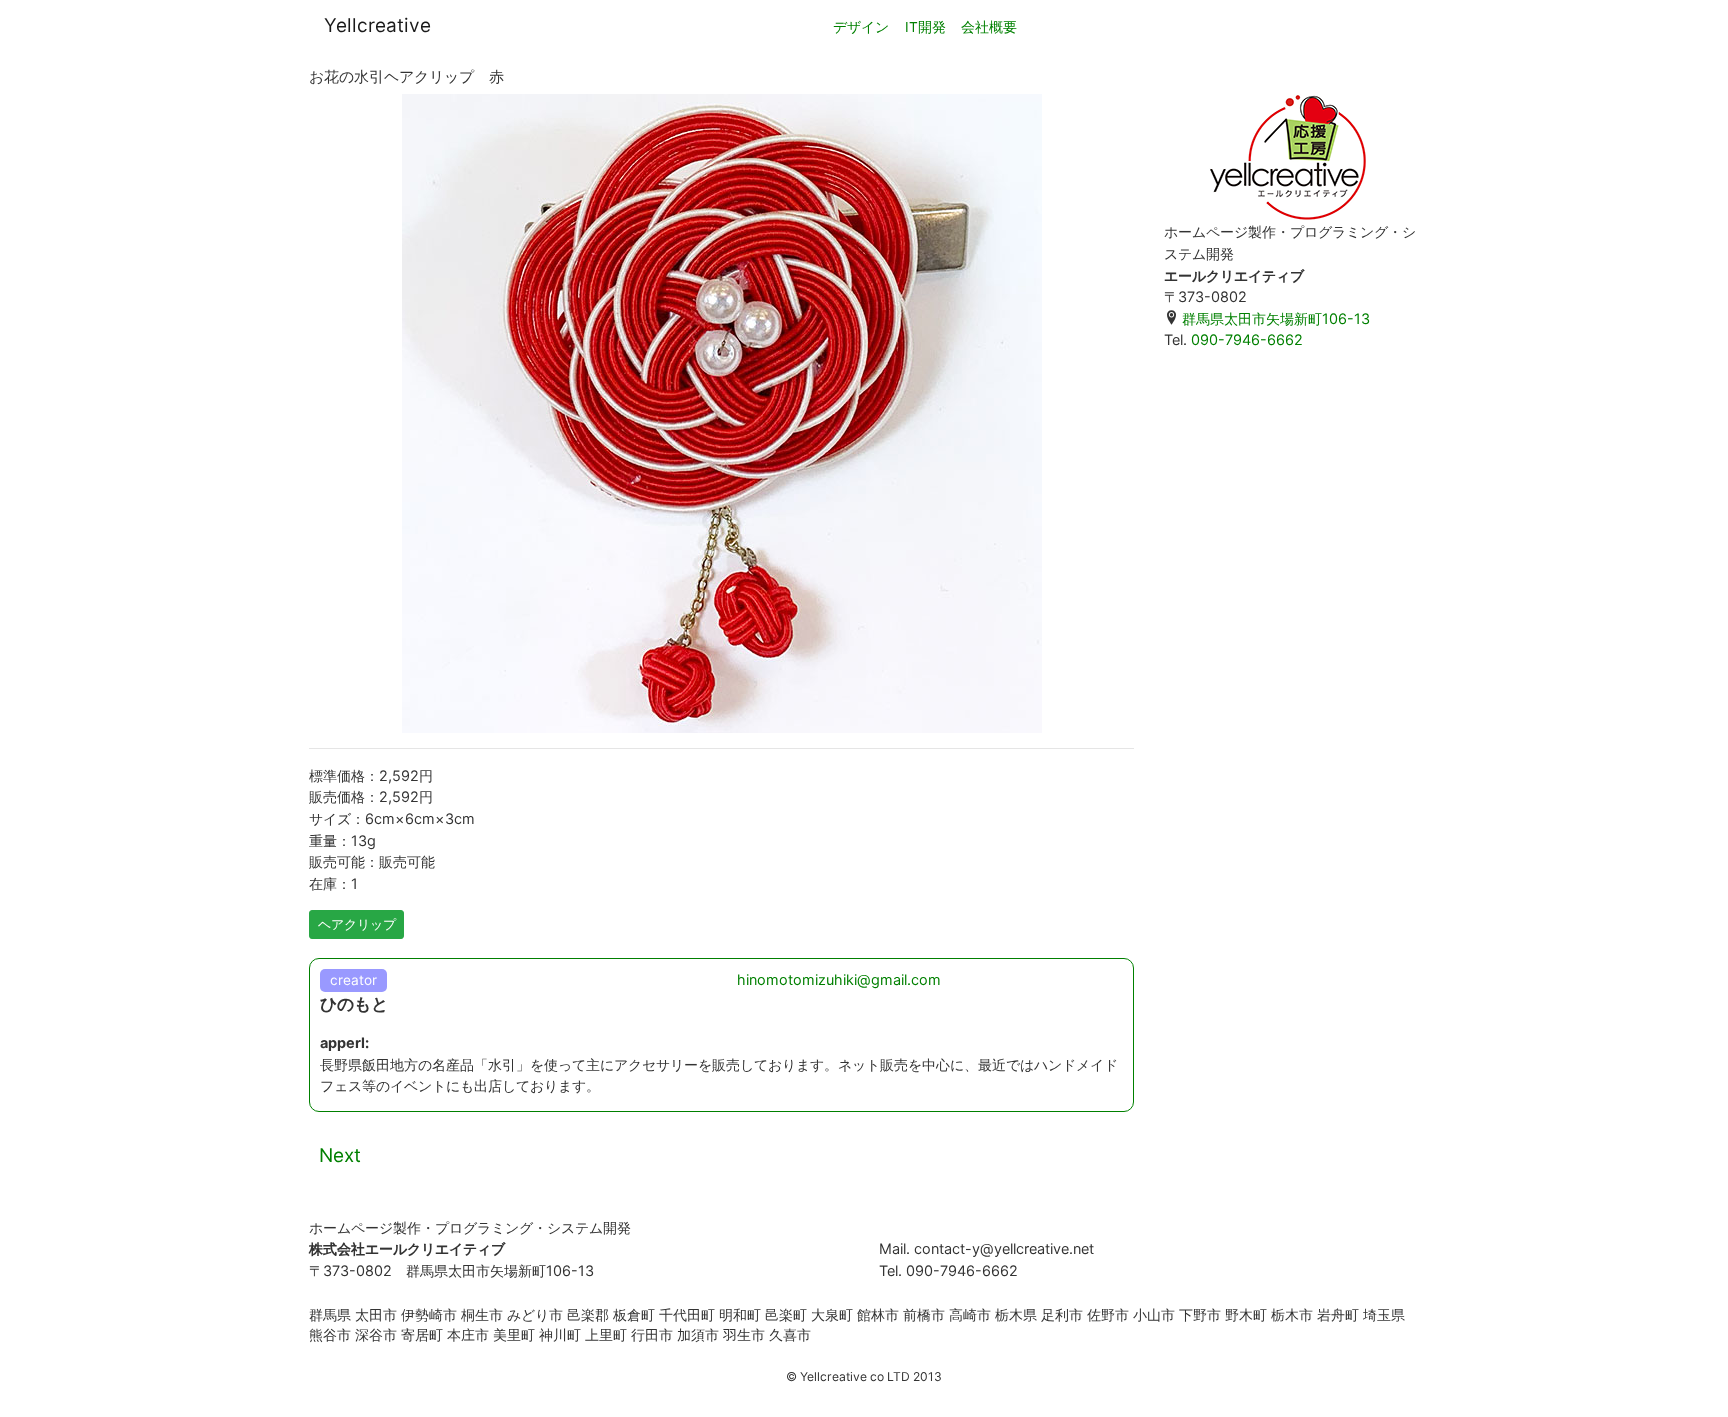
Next (340, 1155)
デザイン (861, 27)
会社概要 (989, 27)
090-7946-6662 (1247, 339)
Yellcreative (377, 25)
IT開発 (925, 27)
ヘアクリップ (357, 924)
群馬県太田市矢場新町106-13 (1274, 318)
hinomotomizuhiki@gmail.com (839, 979)
